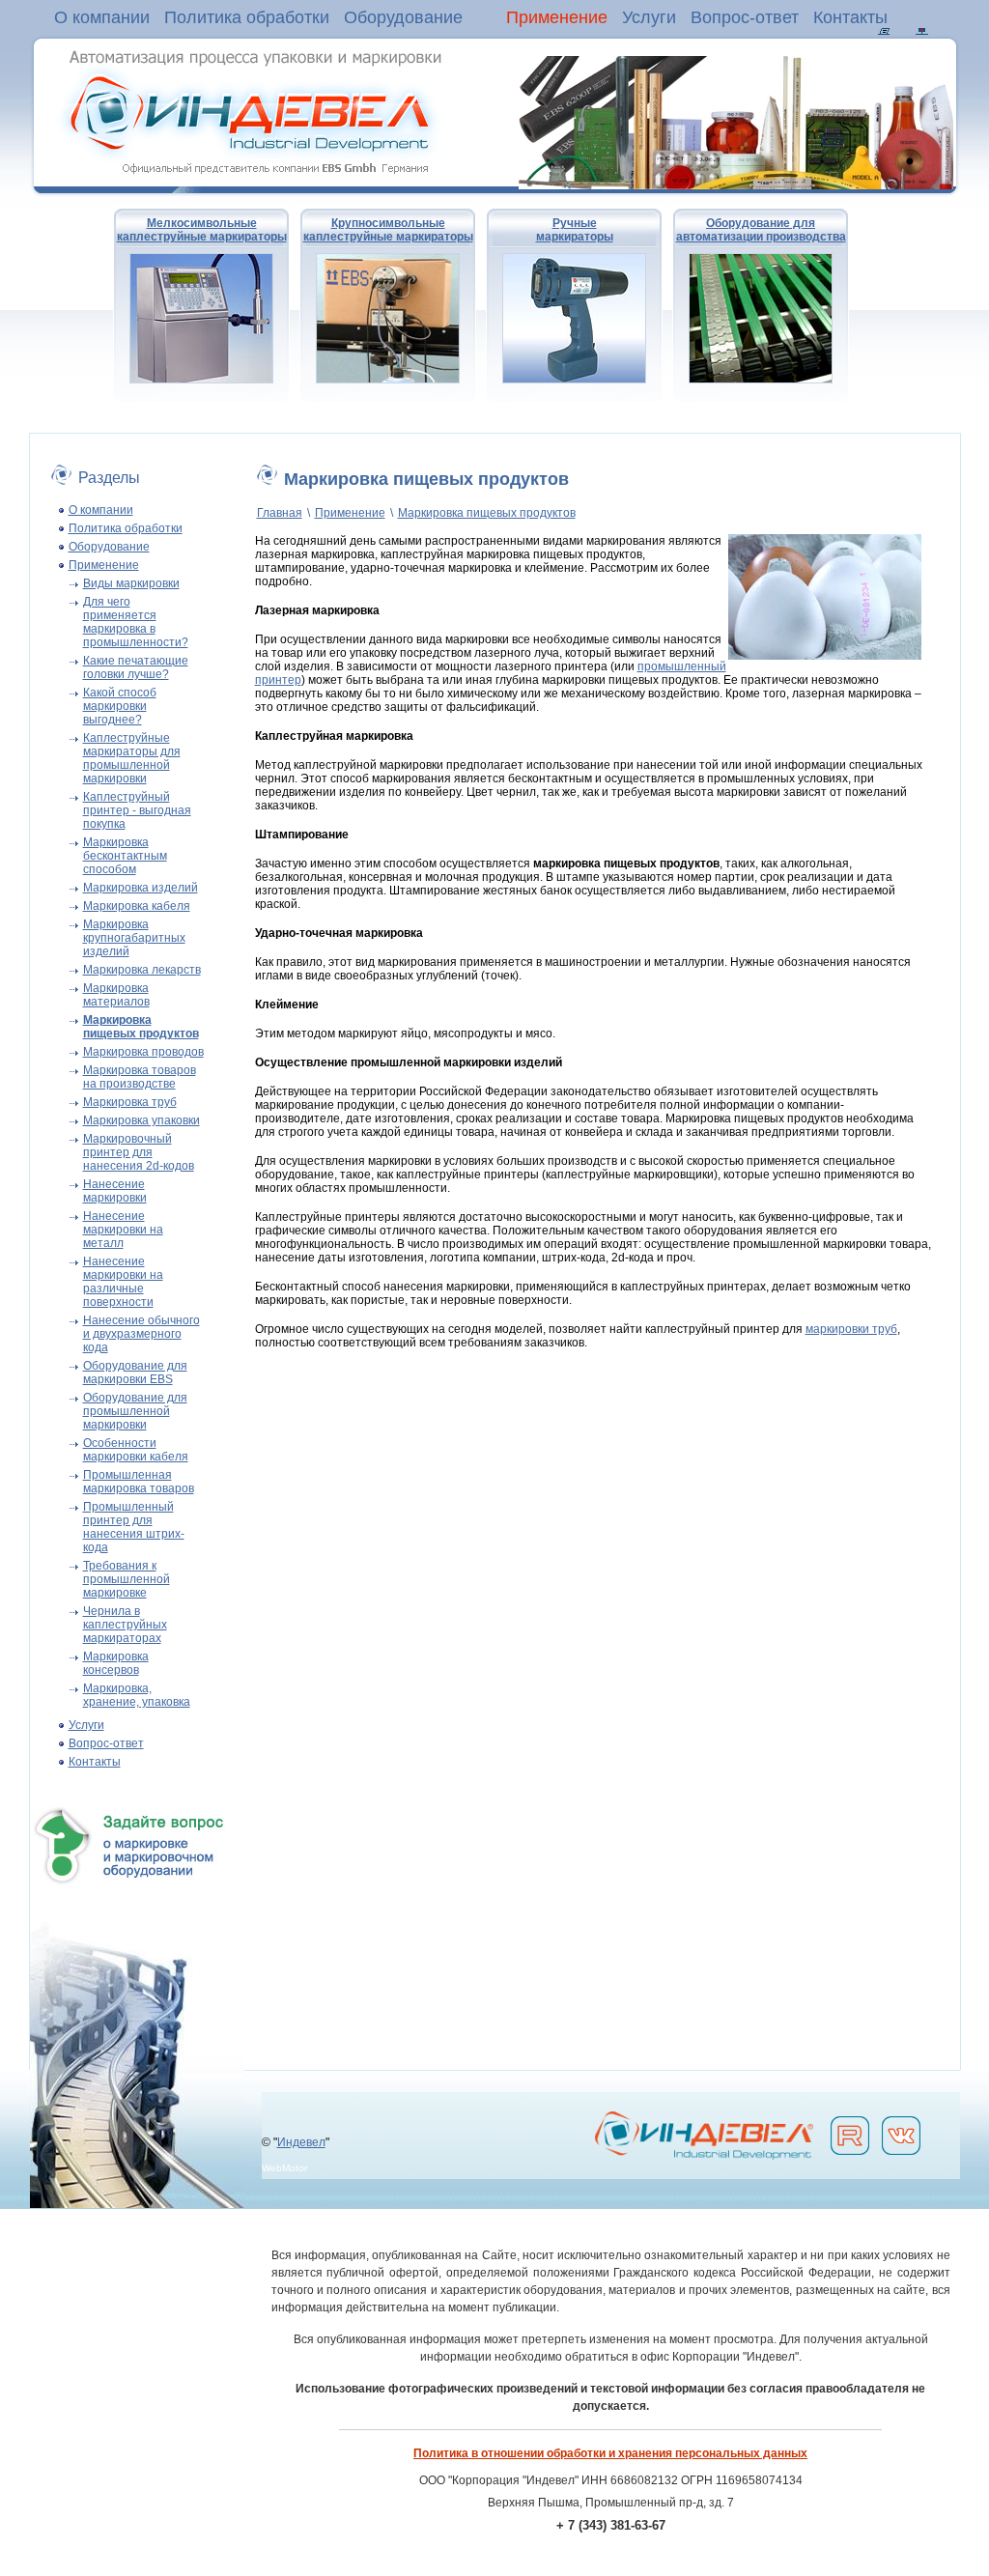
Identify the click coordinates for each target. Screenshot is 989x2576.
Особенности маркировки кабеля (136, 1450)
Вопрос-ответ (745, 17)
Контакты (850, 17)
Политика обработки (247, 17)
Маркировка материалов (116, 995)
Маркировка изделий (141, 888)
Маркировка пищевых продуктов (487, 513)
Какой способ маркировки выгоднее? (120, 706)
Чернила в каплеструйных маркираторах (125, 1625)
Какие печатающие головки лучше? (136, 667)
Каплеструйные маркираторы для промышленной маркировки (132, 758)
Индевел (301, 2142)
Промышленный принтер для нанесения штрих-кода (134, 1527)
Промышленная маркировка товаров (139, 1482)
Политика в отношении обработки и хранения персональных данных (610, 2453)
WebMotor (284, 2168)
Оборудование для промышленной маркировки (135, 1411)
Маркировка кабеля (137, 906)
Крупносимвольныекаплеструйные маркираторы (388, 230)
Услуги (649, 17)
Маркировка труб (130, 1102)
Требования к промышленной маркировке (127, 1579)
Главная (280, 513)
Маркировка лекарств (142, 970)
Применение (557, 17)
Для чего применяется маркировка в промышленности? (136, 622)
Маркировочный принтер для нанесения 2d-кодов (139, 1152)
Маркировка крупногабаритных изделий (134, 938)
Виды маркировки (131, 583)
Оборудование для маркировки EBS (135, 1373)
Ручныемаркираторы (575, 230)
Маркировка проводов (143, 1052)
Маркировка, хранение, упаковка (137, 1695)
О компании (102, 17)
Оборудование (403, 17)
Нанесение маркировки (115, 1191)
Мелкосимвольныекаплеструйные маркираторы (202, 230)
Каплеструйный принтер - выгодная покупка (137, 810)
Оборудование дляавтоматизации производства (761, 230)
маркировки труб (851, 1329)
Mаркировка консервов (116, 1663)
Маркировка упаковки (141, 1120)
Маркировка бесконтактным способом (125, 856)
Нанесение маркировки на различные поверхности (123, 1282)
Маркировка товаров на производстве (140, 1077)
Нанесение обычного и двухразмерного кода (141, 1334)
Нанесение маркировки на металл (123, 1230)
